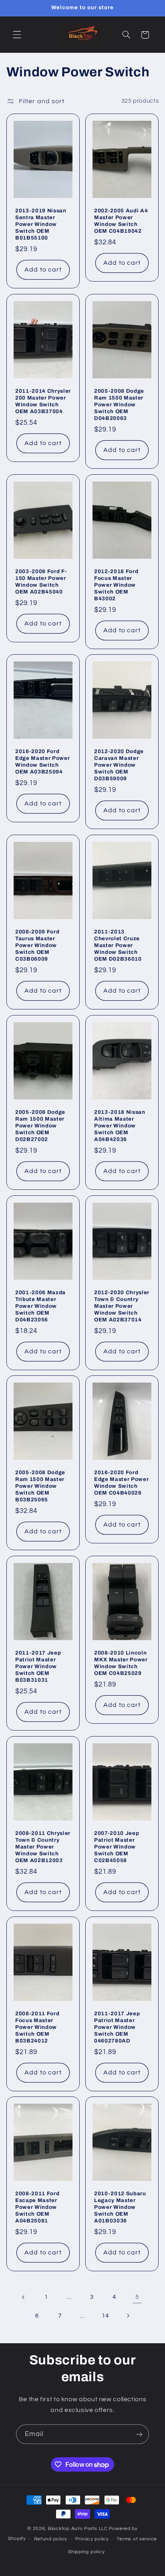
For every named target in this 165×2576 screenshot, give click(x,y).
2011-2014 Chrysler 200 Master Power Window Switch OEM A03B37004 (43, 401)
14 (105, 2316)
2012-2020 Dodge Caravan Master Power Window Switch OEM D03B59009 (119, 765)
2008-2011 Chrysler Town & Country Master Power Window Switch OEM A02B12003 (43, 1847)
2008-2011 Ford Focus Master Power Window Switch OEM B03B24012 (37, 2027)
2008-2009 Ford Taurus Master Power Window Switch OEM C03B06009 (37, 945)
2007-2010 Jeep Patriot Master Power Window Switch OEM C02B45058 (117, 1847)
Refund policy (51, 2539)
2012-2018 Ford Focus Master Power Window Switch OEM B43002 (116, 585)
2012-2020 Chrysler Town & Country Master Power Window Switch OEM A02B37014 (122, 1306)
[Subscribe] (139, 2434)
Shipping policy (86, 2552)
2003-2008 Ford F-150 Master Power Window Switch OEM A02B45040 (41, 582)
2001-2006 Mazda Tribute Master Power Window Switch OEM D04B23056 (40, 1306)
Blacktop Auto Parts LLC (78, 2529)
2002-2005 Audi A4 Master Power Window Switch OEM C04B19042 (121, 221)
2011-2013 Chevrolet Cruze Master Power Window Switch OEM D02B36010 (118, 945)
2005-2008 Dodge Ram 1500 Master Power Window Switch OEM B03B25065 (40, 1486)
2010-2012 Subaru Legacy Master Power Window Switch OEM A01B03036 (120, 2207)
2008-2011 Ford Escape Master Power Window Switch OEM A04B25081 (37, 2207)
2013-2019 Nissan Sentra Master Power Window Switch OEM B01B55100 (41, 224)
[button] (17, 35)
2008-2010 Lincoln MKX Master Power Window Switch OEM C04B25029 (121, 1663)
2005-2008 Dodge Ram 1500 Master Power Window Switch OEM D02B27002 (40, 1126)
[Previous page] (24, 2297)
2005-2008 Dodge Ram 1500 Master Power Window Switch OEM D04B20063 (119, 405)
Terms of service (137, 2539)
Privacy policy (92, 2539)
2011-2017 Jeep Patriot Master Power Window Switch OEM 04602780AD (117, 2027)
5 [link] (137, 2297)
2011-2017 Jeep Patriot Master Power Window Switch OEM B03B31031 (38, 1666)
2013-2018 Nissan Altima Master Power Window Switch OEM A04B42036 (120, 1126)
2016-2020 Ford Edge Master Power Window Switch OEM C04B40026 (121, 1483)
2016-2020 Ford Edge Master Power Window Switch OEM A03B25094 (42, 761)
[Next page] (128, 2316)
